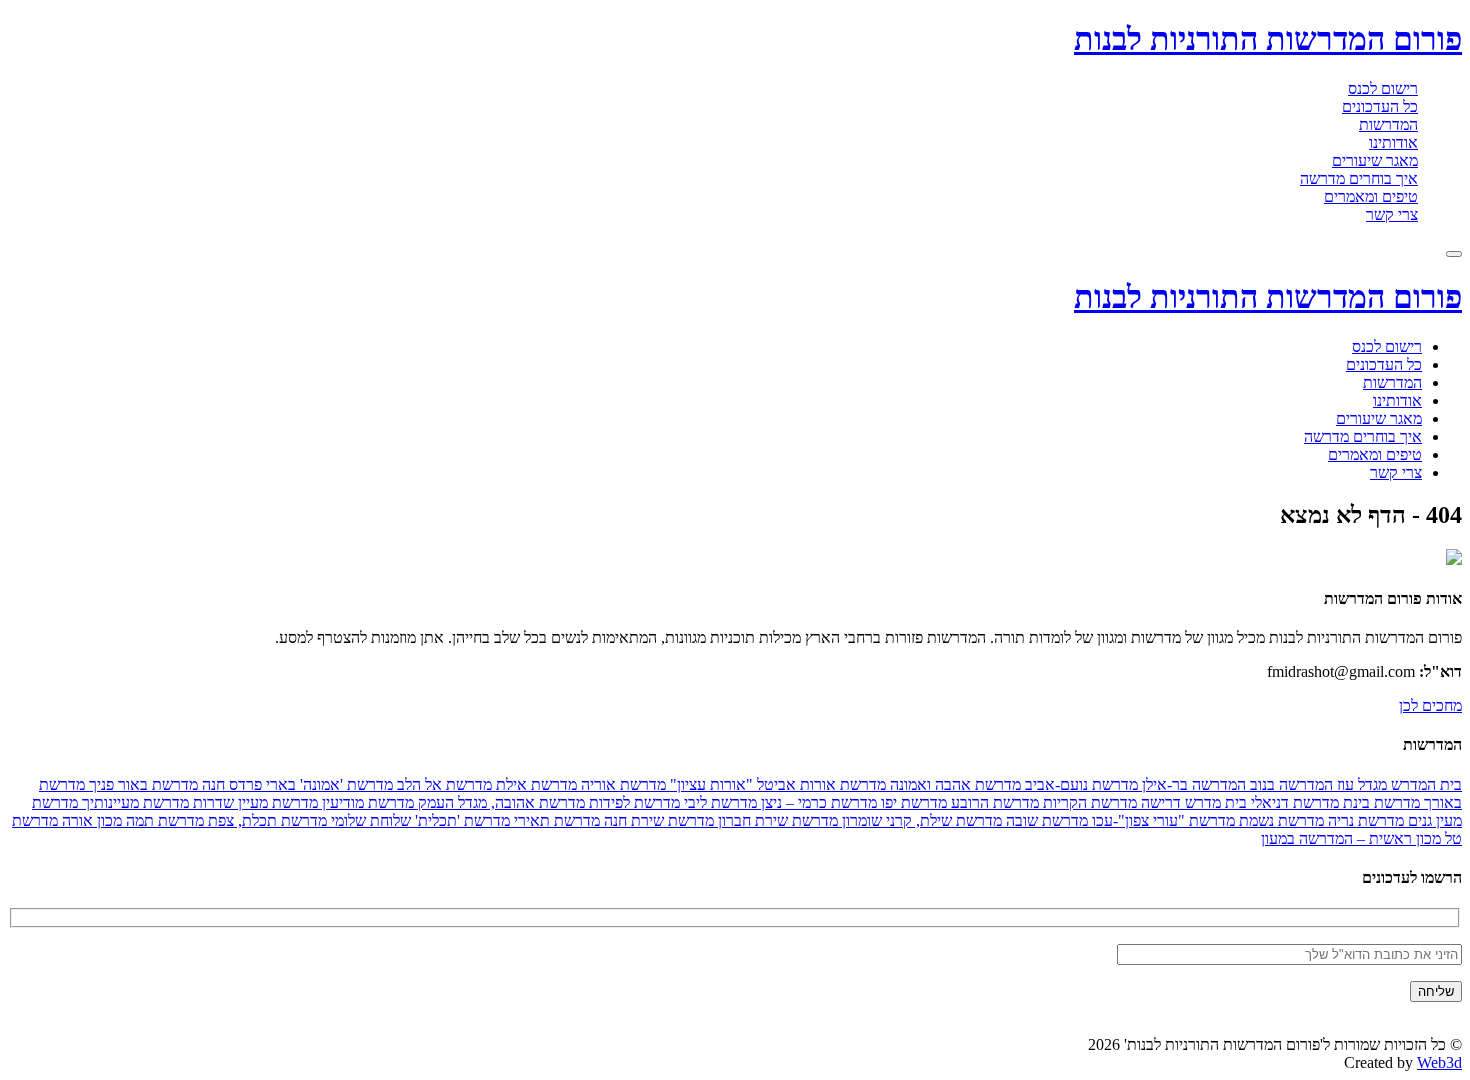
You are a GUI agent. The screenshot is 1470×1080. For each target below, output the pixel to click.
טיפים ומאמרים (1371, 196)
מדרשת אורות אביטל (819, 784)
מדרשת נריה (1364, 820)
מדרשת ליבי (718, 802)
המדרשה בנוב (1289, 784)
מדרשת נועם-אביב (1079, 784)
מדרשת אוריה (621, 784)
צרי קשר (1392, 214)
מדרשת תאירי (555, 820)
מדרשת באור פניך (141, 784)
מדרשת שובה (1045, 820)
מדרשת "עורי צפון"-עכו (1161, 820)
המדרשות (1388, 124)
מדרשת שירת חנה (657, 820)
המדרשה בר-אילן (1192, 784)
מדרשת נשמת (1279, 820)
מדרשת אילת (534, 784)
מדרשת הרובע (993, 802)
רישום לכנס (1383, 88)
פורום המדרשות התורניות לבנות (1268, 39)
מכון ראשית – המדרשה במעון (1351, 838)
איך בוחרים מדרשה (1359, 178)
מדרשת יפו (912, 802)
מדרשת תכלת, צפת (265, 820)
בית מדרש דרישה (1192, 802)
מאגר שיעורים (1375, 160)
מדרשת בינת (1379, 802)
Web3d (1439, 1062)
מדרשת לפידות (632, 802)
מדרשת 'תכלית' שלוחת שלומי (418, 820)
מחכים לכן (1430, 705)
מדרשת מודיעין (366, 802)
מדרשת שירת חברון (776, 820)
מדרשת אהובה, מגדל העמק (499, 802)
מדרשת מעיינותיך (133, 802)
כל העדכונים (1380, 106)
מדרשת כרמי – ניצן (817, 802)
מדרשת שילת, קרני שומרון (920, 820)
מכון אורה (90, 820)
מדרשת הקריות (1088, 802)
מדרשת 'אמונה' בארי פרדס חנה (295, 784)
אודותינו (1393, 142)
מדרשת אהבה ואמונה (953, 784)
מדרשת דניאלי (1293, 802)
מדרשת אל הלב (442, 784)
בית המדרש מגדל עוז (1397, 784)
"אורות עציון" (709, 784)
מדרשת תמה (163, 820)
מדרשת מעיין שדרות (253, 802)
